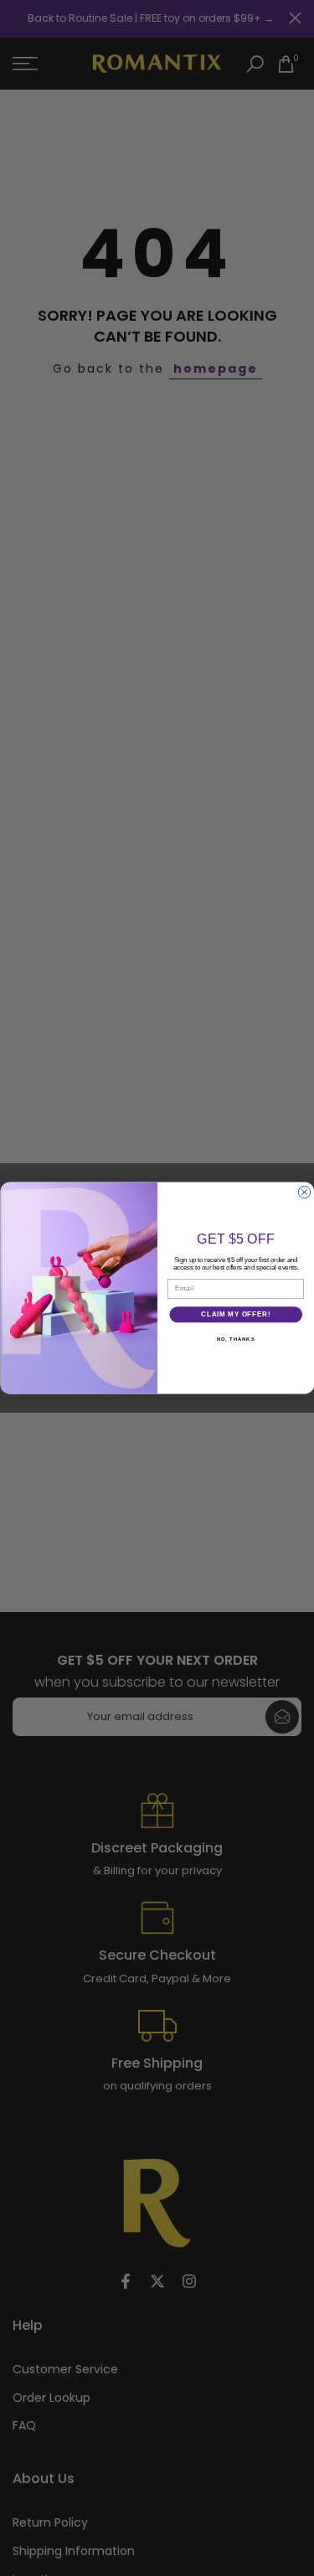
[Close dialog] (304, 1192)
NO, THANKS (235, 1339)
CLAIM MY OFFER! (236, 1314)
